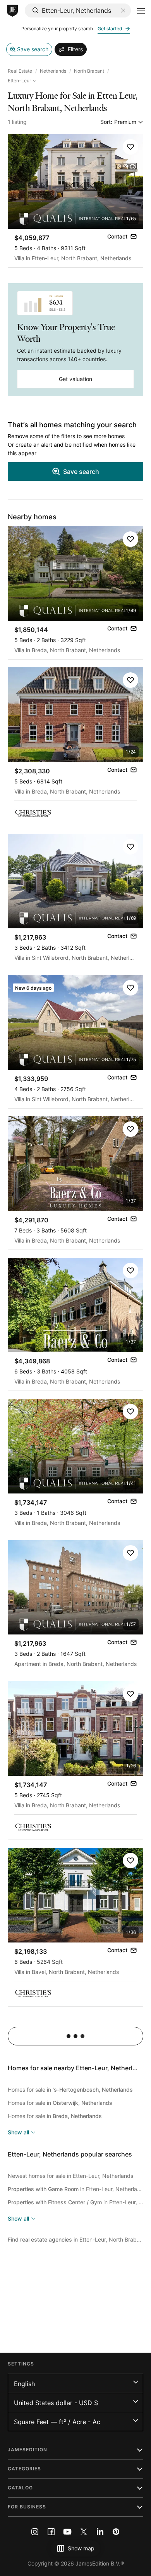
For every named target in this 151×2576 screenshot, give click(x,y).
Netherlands (53, 71)
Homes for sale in (70, 2090)
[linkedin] (100, 2532)
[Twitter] (84, 2532)
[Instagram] (35, 2532)
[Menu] (141, 11)
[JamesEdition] (12, 11)
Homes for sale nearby (77, 2068)
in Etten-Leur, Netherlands (75, 2189)
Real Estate (20, 71)
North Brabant (89, 71)
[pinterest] (116, 2532)
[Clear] (123, 10)
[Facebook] (51, 2532)
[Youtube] (67, 2532)
